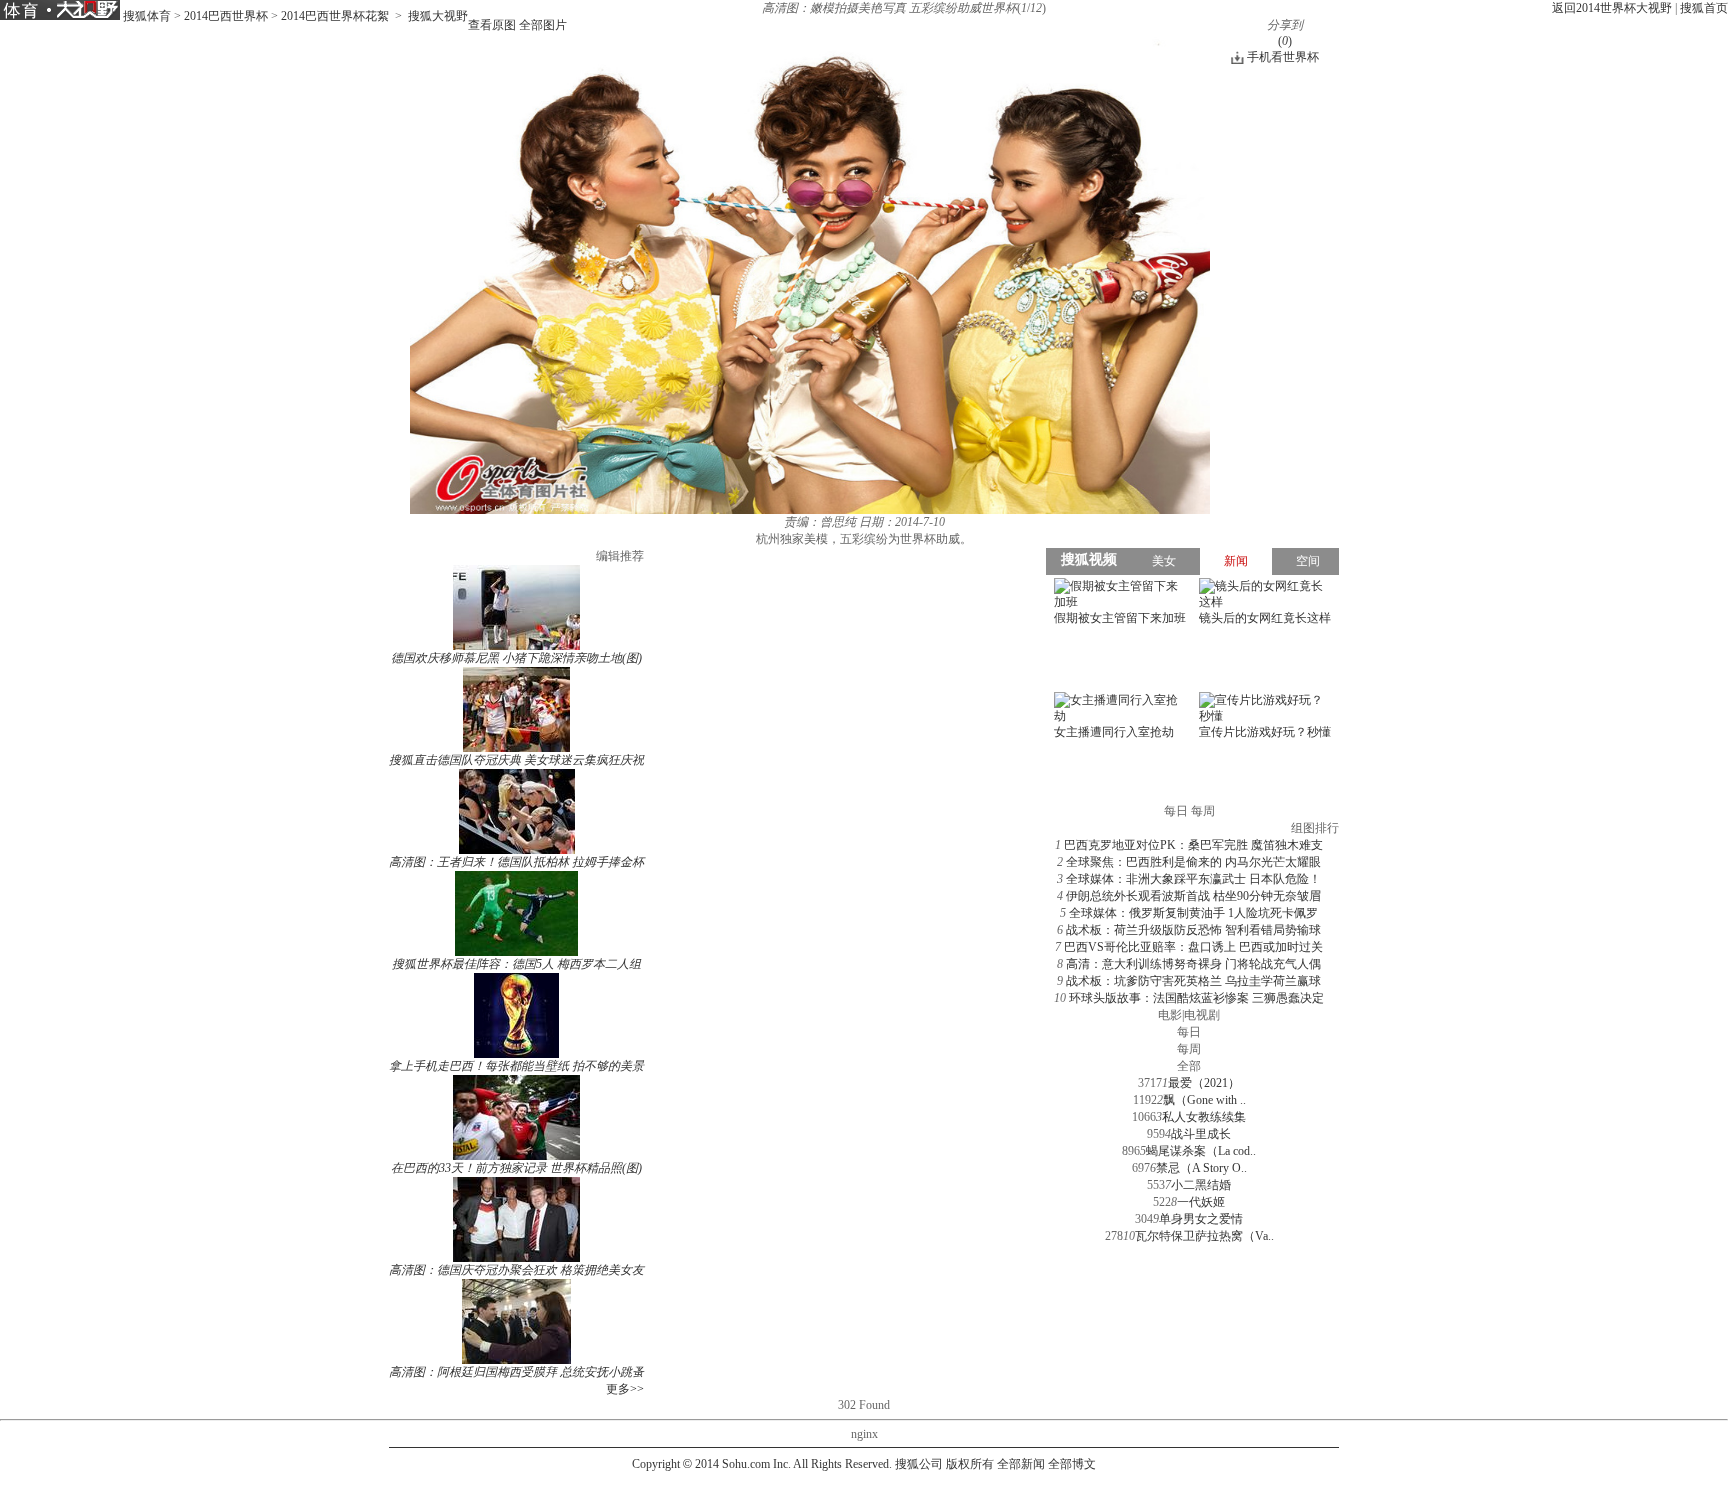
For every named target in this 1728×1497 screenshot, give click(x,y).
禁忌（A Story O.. (1201, 1168)
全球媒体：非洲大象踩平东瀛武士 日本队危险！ (1193, 879)
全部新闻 (1021, 1464)
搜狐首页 (1704, 8)
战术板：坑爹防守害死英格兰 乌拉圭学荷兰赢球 (1193, 981)
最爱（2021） (1204, 1083)
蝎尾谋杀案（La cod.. (1201, 1151)
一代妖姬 (1201, 1202)
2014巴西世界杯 (226, 16)
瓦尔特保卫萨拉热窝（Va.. (1204, 1236)
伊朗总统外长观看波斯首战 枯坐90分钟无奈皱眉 (1193, 896)
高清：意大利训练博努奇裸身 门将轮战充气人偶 (1193, 964)
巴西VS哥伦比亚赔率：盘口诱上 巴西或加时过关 (1193, 947)
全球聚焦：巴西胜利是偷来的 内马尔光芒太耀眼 (1193, 862)
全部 (1189, 1066)
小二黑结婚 (1201, 1185)
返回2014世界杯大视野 (1612, 8)
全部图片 (543, 25)
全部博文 (1072, 1464)
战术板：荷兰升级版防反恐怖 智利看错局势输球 (1193, 930)
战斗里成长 (1201, 1134)
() (1285, 41)
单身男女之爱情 (1201, 1219)
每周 (1189, 1049)
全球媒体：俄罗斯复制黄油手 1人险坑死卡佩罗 (1193, 913)
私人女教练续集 (1204, 1117)
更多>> (625, 1389)
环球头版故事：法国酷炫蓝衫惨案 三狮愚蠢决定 (1196, 998)
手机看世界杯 (1283, 57)
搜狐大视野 (438, 16)
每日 (1189, 1032)
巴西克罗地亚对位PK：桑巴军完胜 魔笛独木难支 (1193, 845)
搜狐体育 (147, 16)
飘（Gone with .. (1204, 1100)
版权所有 (970, 1464)
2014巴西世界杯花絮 (335, 16)
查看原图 (492, 25)
